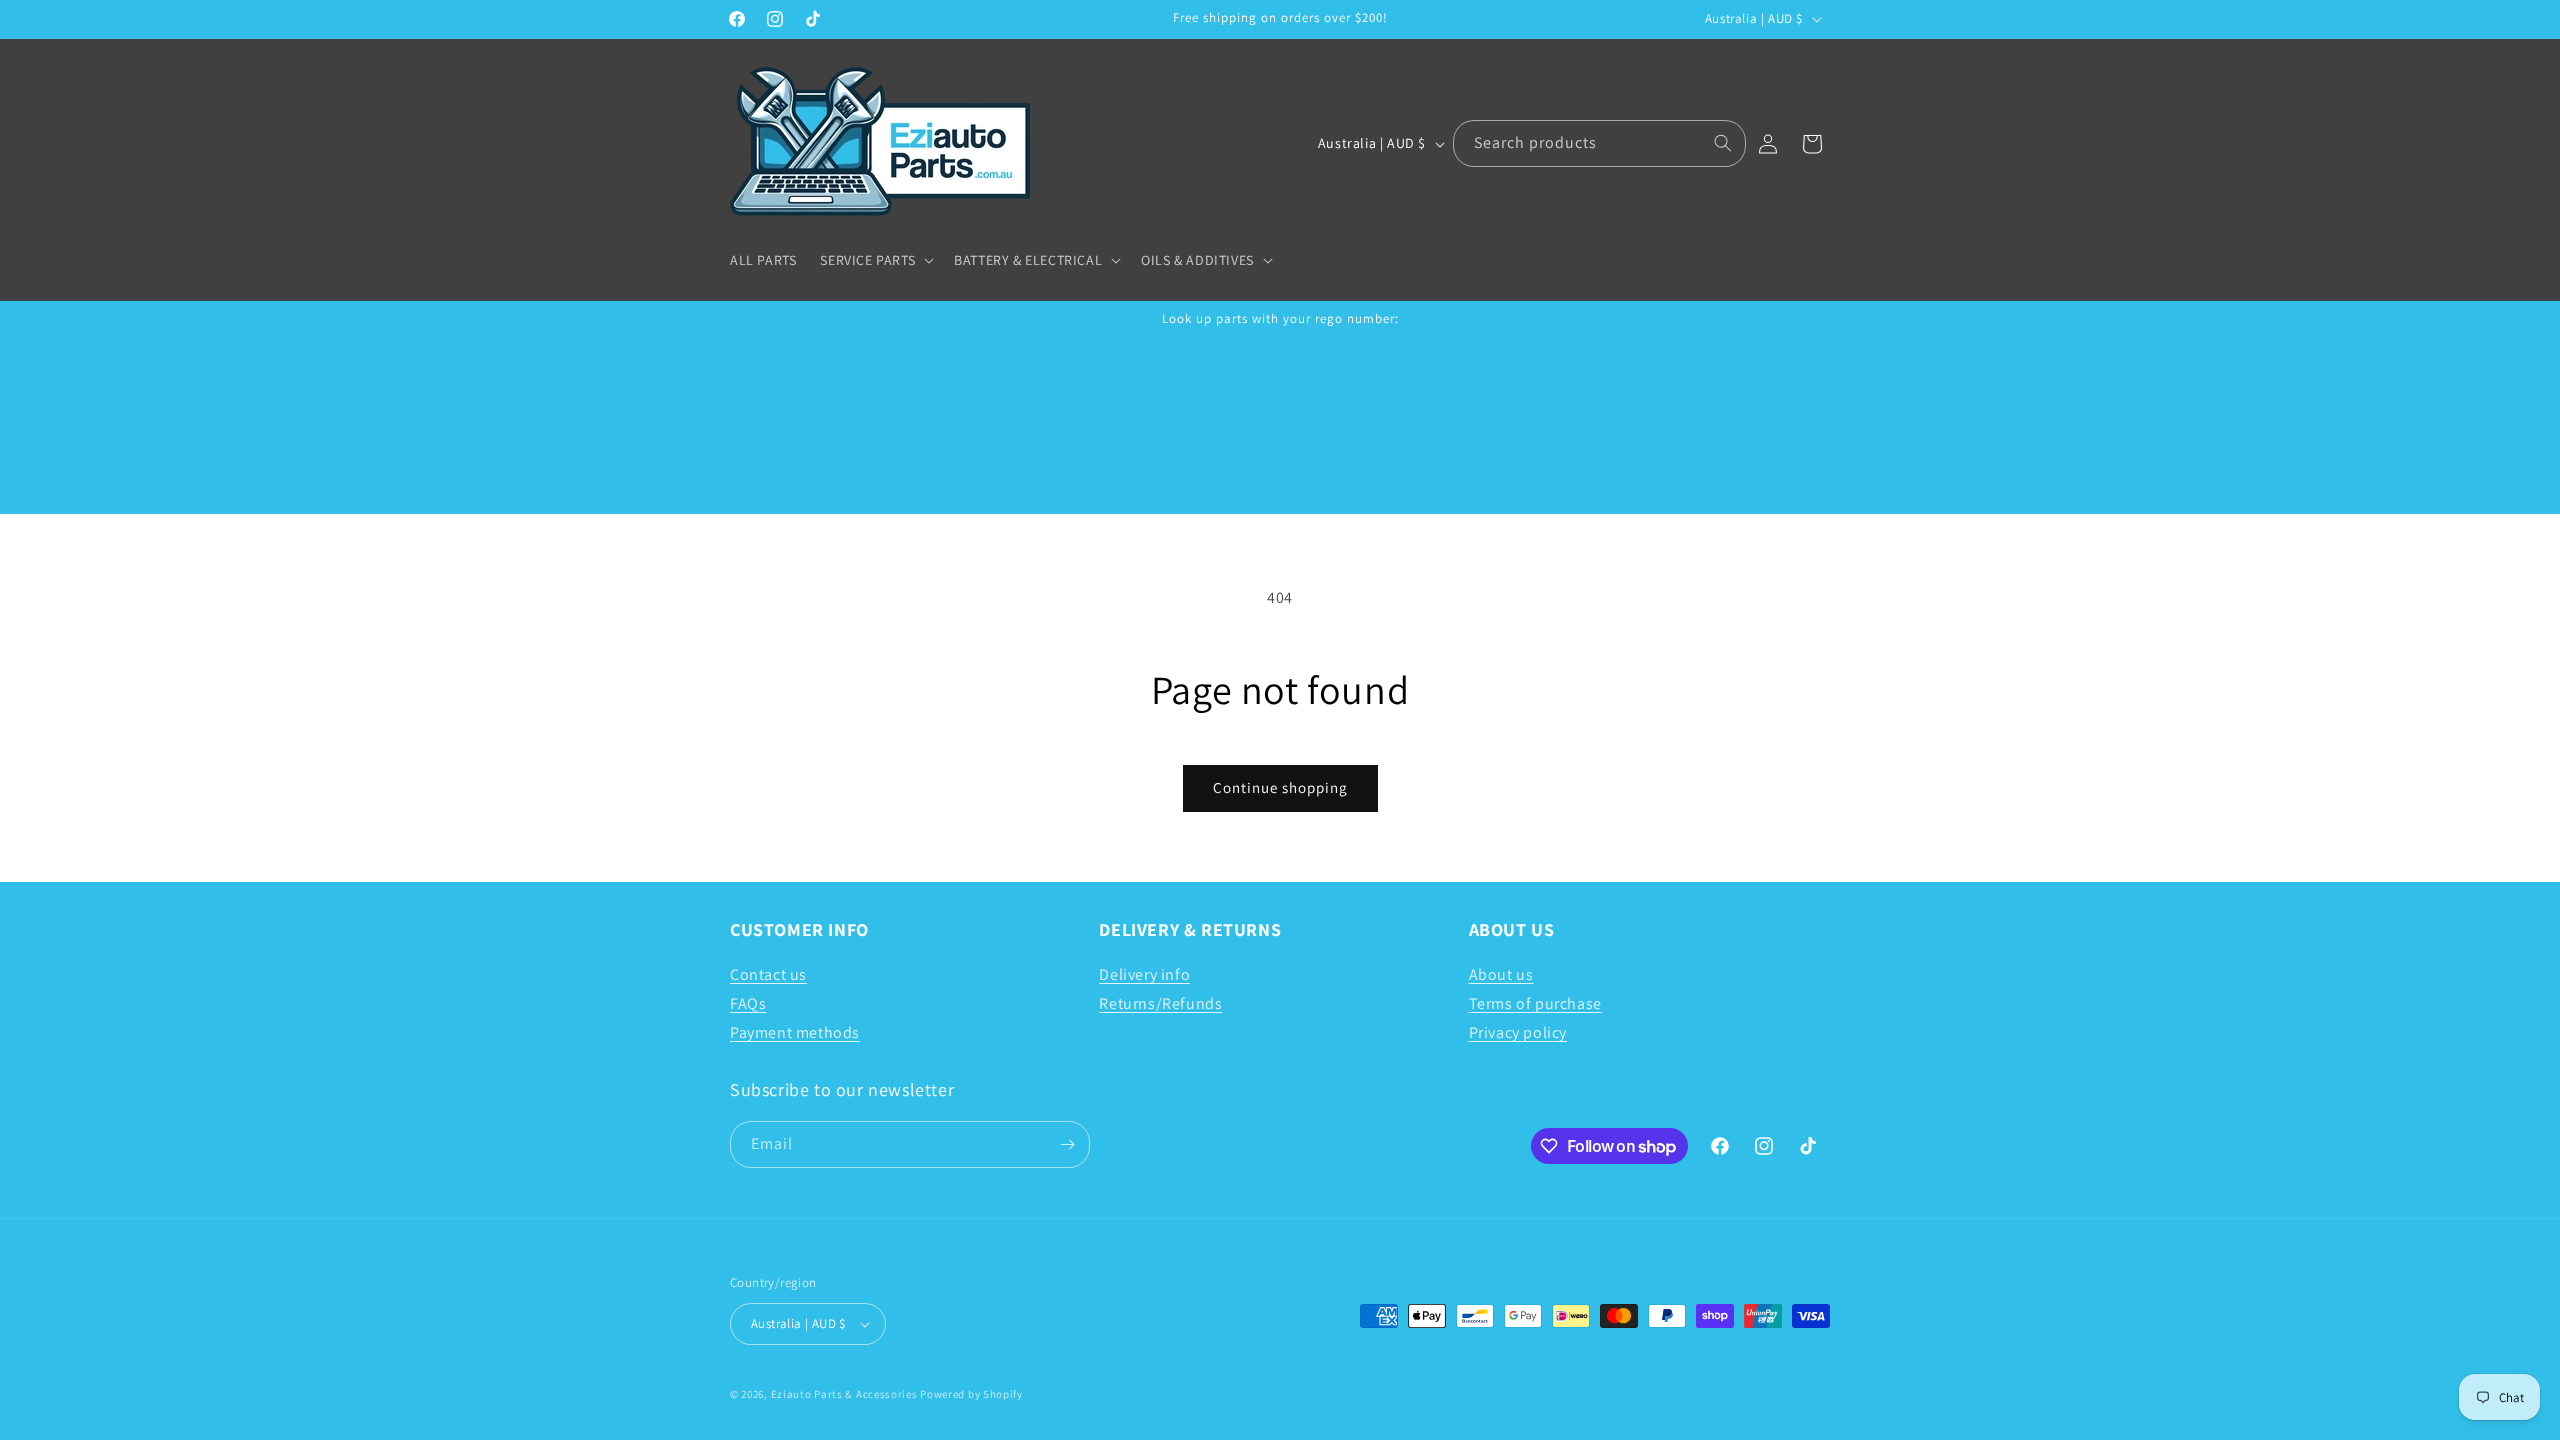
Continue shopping (1280, 787)
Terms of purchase (1535, 1003)
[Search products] (1723, 143)
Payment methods (795, 1032)
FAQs (748, 1003)
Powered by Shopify (971, 1394)
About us (1501, 974)
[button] (875, 260)
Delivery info (1144, 974)
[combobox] (1599, 143)
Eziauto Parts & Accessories (844, 1394)
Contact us (768, 974)
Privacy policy (1518, 1032)
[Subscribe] (1067, 1144)
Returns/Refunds (1160, 1003)
